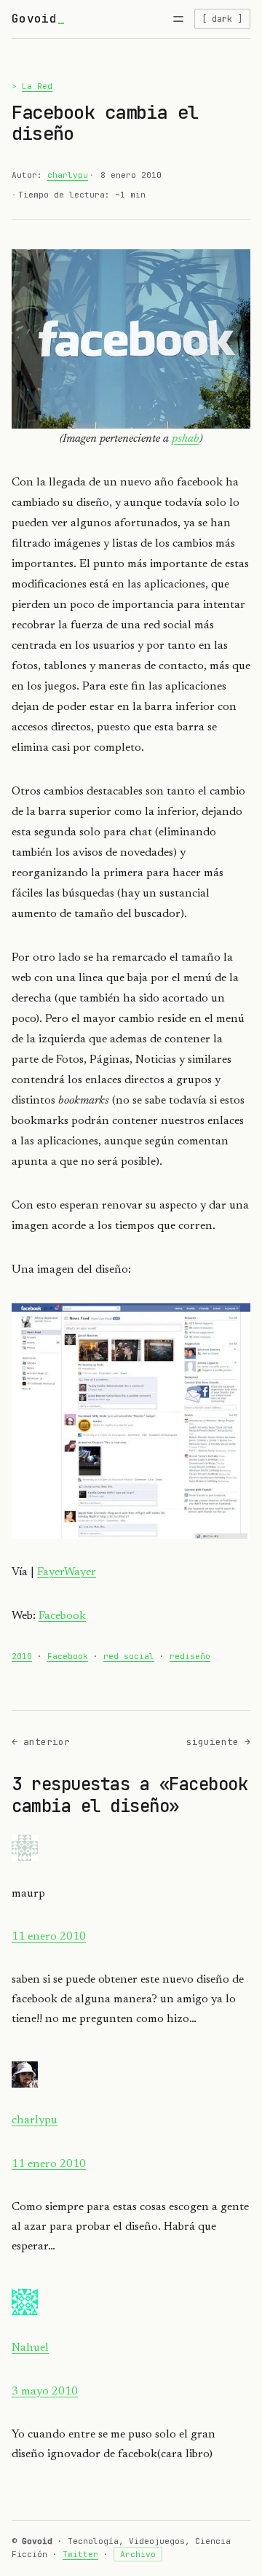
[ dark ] (222, 19)
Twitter (80, 2554)
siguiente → (218, 1742)
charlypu (68, 175)
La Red (37, 86)
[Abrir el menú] (178, 19)
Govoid (34, 19)
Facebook (62, 1616)
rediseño (190, 1656)
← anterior (41, 1742)
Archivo (138, 2554)
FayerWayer (67, 1572)
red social (129, 1656)
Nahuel (30, 2348)
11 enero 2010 (49, 1937)
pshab (186, 439)
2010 (22, 1656)
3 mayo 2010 (45, 2392)
